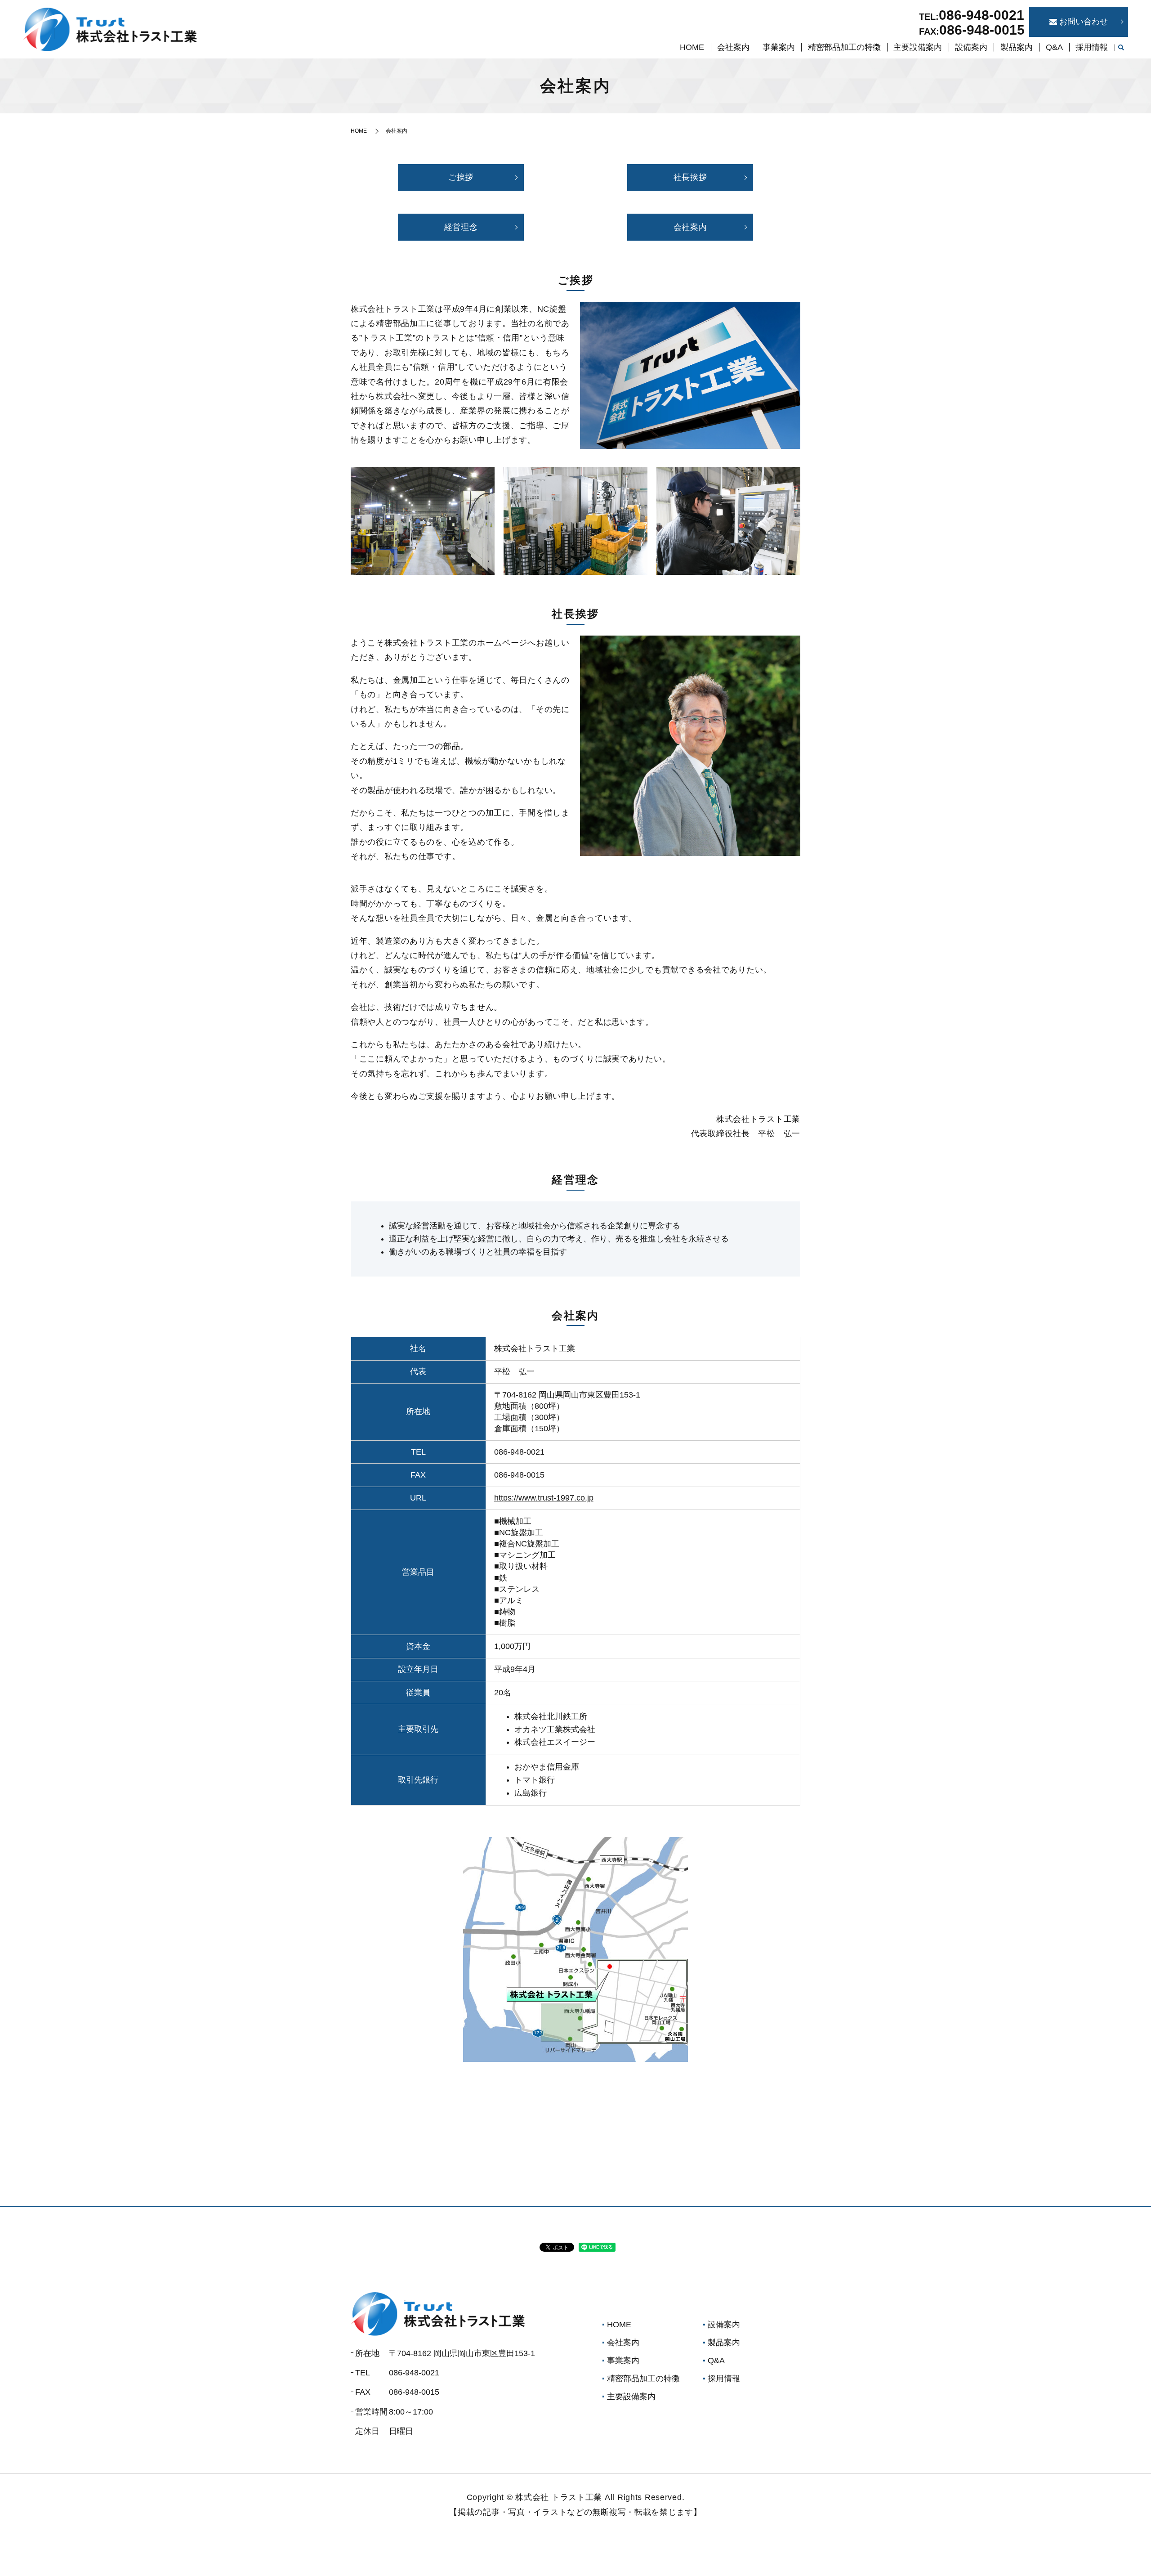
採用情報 (1092, 47)
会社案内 (733, 47)
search (1121, 48)
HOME (692, 47)
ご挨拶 (461, 177)
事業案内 (779, 47)
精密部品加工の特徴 (844, 47)
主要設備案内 (918, 47)
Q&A (1054, 47)
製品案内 (1017, 47)
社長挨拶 (690, 177)
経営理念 (461, 227)
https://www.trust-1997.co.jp (544, 1498)
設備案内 (971, 47)
